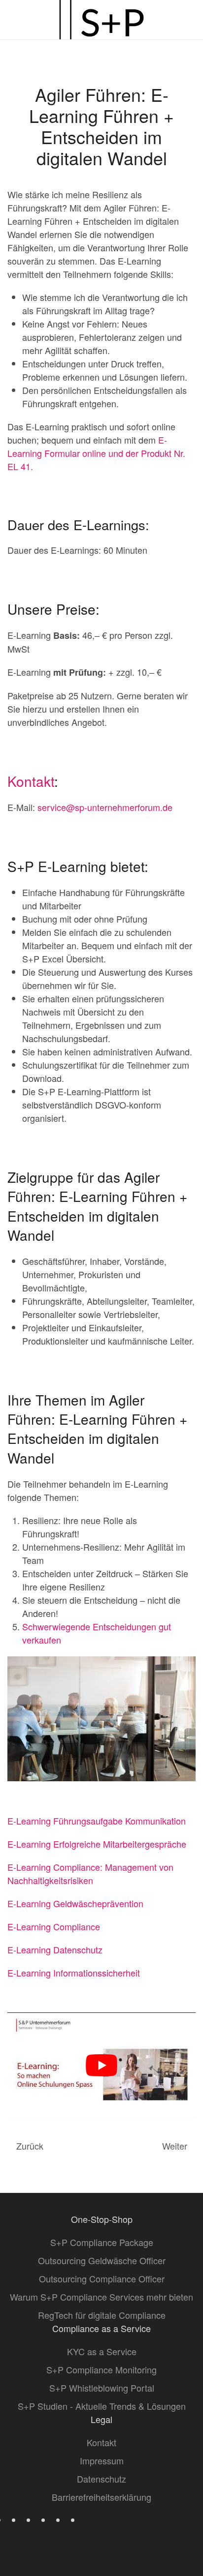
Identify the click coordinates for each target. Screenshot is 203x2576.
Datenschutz (101, 2479)
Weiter (175, 2146)
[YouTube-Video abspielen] (101, 2065)
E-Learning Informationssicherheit (74, 1973)
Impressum (102, 2460)
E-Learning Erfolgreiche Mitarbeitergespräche (97, 1844)
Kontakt (31, 781)
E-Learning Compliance (54, 1926)
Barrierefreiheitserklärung (101, 2497)
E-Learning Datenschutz (55, 1949)
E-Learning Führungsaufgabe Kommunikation (97, 1821)
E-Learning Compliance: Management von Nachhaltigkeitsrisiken (90, 1873)
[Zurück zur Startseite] (101, 20)
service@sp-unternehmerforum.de (105, 807)
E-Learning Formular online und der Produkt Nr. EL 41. (96, 453)
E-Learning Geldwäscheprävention (75, 1903)
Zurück (30, 2146)
